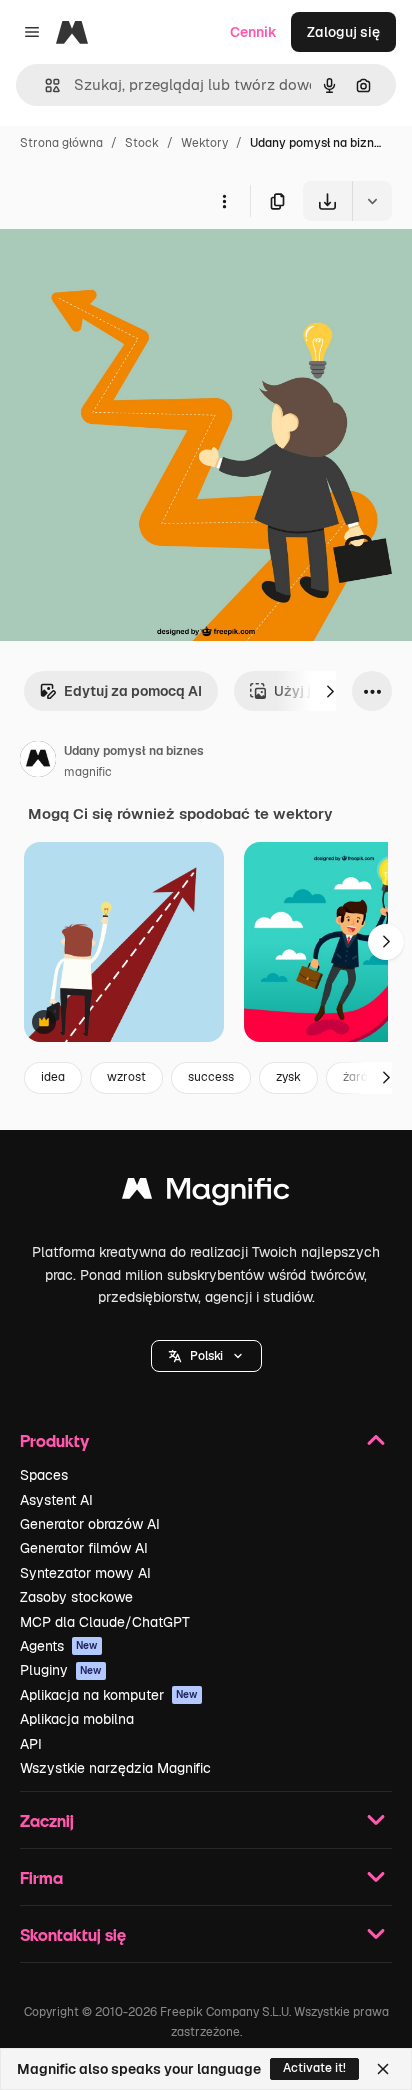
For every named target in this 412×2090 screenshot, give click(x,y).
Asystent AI (56, 1500)
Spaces (44, 1475)
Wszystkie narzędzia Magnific (115, 1768)
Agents (59, 1646)
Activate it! (314, 2068)
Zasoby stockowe (76, 1597)
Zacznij (47, 1820)
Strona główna (61, 143)
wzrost (126, 1077)
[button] (206, 1356)
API (31, 1744)
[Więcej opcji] (224, 201)
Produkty (54, 1440)
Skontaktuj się (73, 1934)
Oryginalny (138, 267)
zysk (288, 1077)
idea (53, 1077)
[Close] (383, 2069)
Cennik (253, 32)
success (211, 1077)
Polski (206, 1356)
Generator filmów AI (84, 1548)
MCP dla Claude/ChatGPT (105, 1622)
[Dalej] (330, 691)
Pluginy (61, 1670)
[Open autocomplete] (44, 85)
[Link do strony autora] (38, 762)
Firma (41, 1877)
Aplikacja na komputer (109, 1695)
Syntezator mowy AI (85, 1573)
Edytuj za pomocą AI (133, 691)
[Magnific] (206, 1193)
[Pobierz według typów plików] (372, 201)
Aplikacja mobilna (77, 1719)
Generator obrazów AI (90, 1524)
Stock (142, 143)
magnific (88, 772)
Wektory (204, 143)
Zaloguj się (343, 32)
